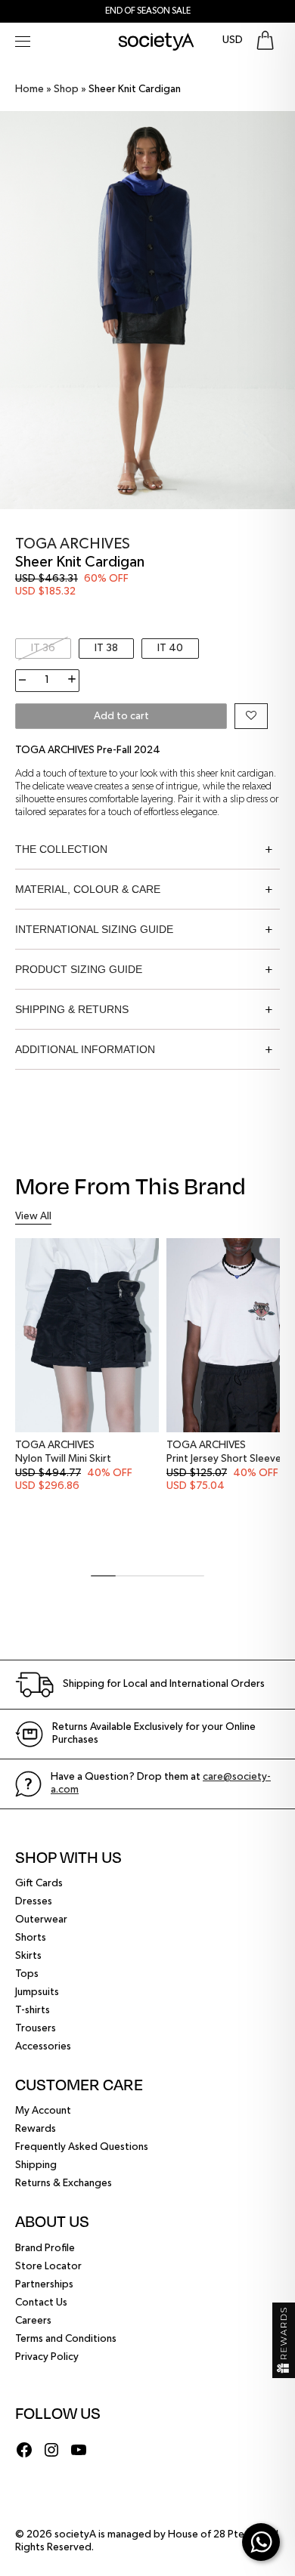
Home (29, 89)
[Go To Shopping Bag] (265, 40)
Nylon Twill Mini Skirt (63, 1459)
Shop (66, 89)
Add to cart (121, 716)
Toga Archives (73, 544)
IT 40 (170, 648)
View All (33, 1216)
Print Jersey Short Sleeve (224, 1459)
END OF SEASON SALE (148, 11)
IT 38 (106, 648)
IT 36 (43, 648)
